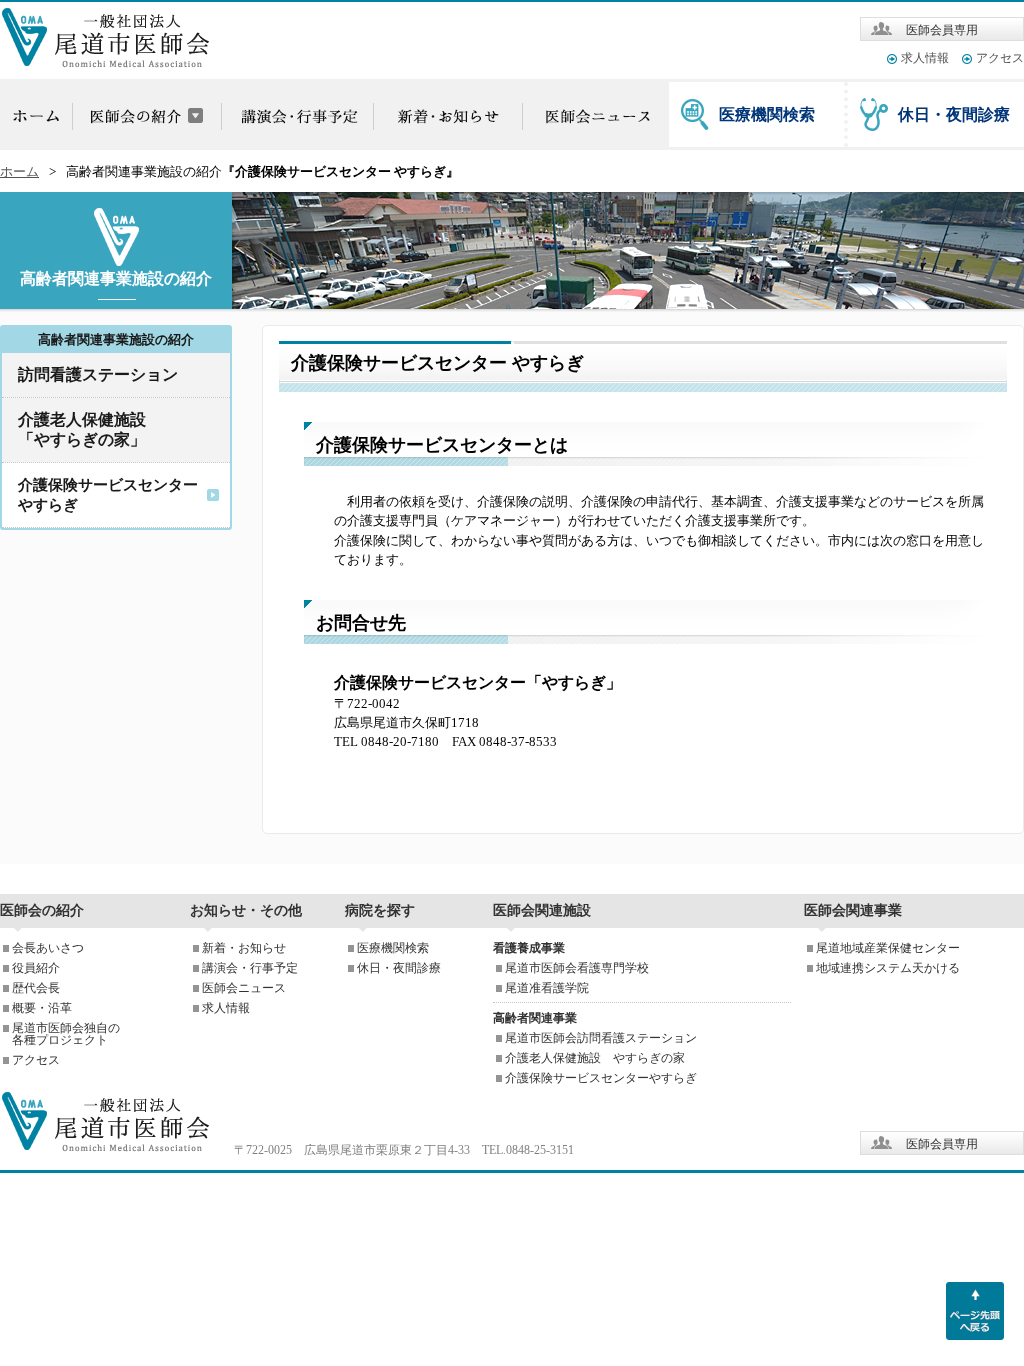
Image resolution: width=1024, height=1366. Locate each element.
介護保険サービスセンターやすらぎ (601, 1078)
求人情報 (925, 58)
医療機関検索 (767, 114)
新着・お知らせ (244, 948)
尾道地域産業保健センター (888, 948)
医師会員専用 (942, 30)
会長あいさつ (48, 948)
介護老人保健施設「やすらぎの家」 (82, 429)
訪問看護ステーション (98, 374)
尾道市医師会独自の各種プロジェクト (66, 1034)
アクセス (1000, 58)
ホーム (19, 172)
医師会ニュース (244, 988)
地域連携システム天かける (888, 968)
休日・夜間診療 (954, 114)
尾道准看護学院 (547, 988)
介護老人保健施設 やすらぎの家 (595, 1058)
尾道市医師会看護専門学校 (577, 968)
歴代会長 (36, 988)
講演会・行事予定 (250, 968)
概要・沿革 (42, 1008)
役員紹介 (36, 968)
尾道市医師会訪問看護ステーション (601, 1038)
